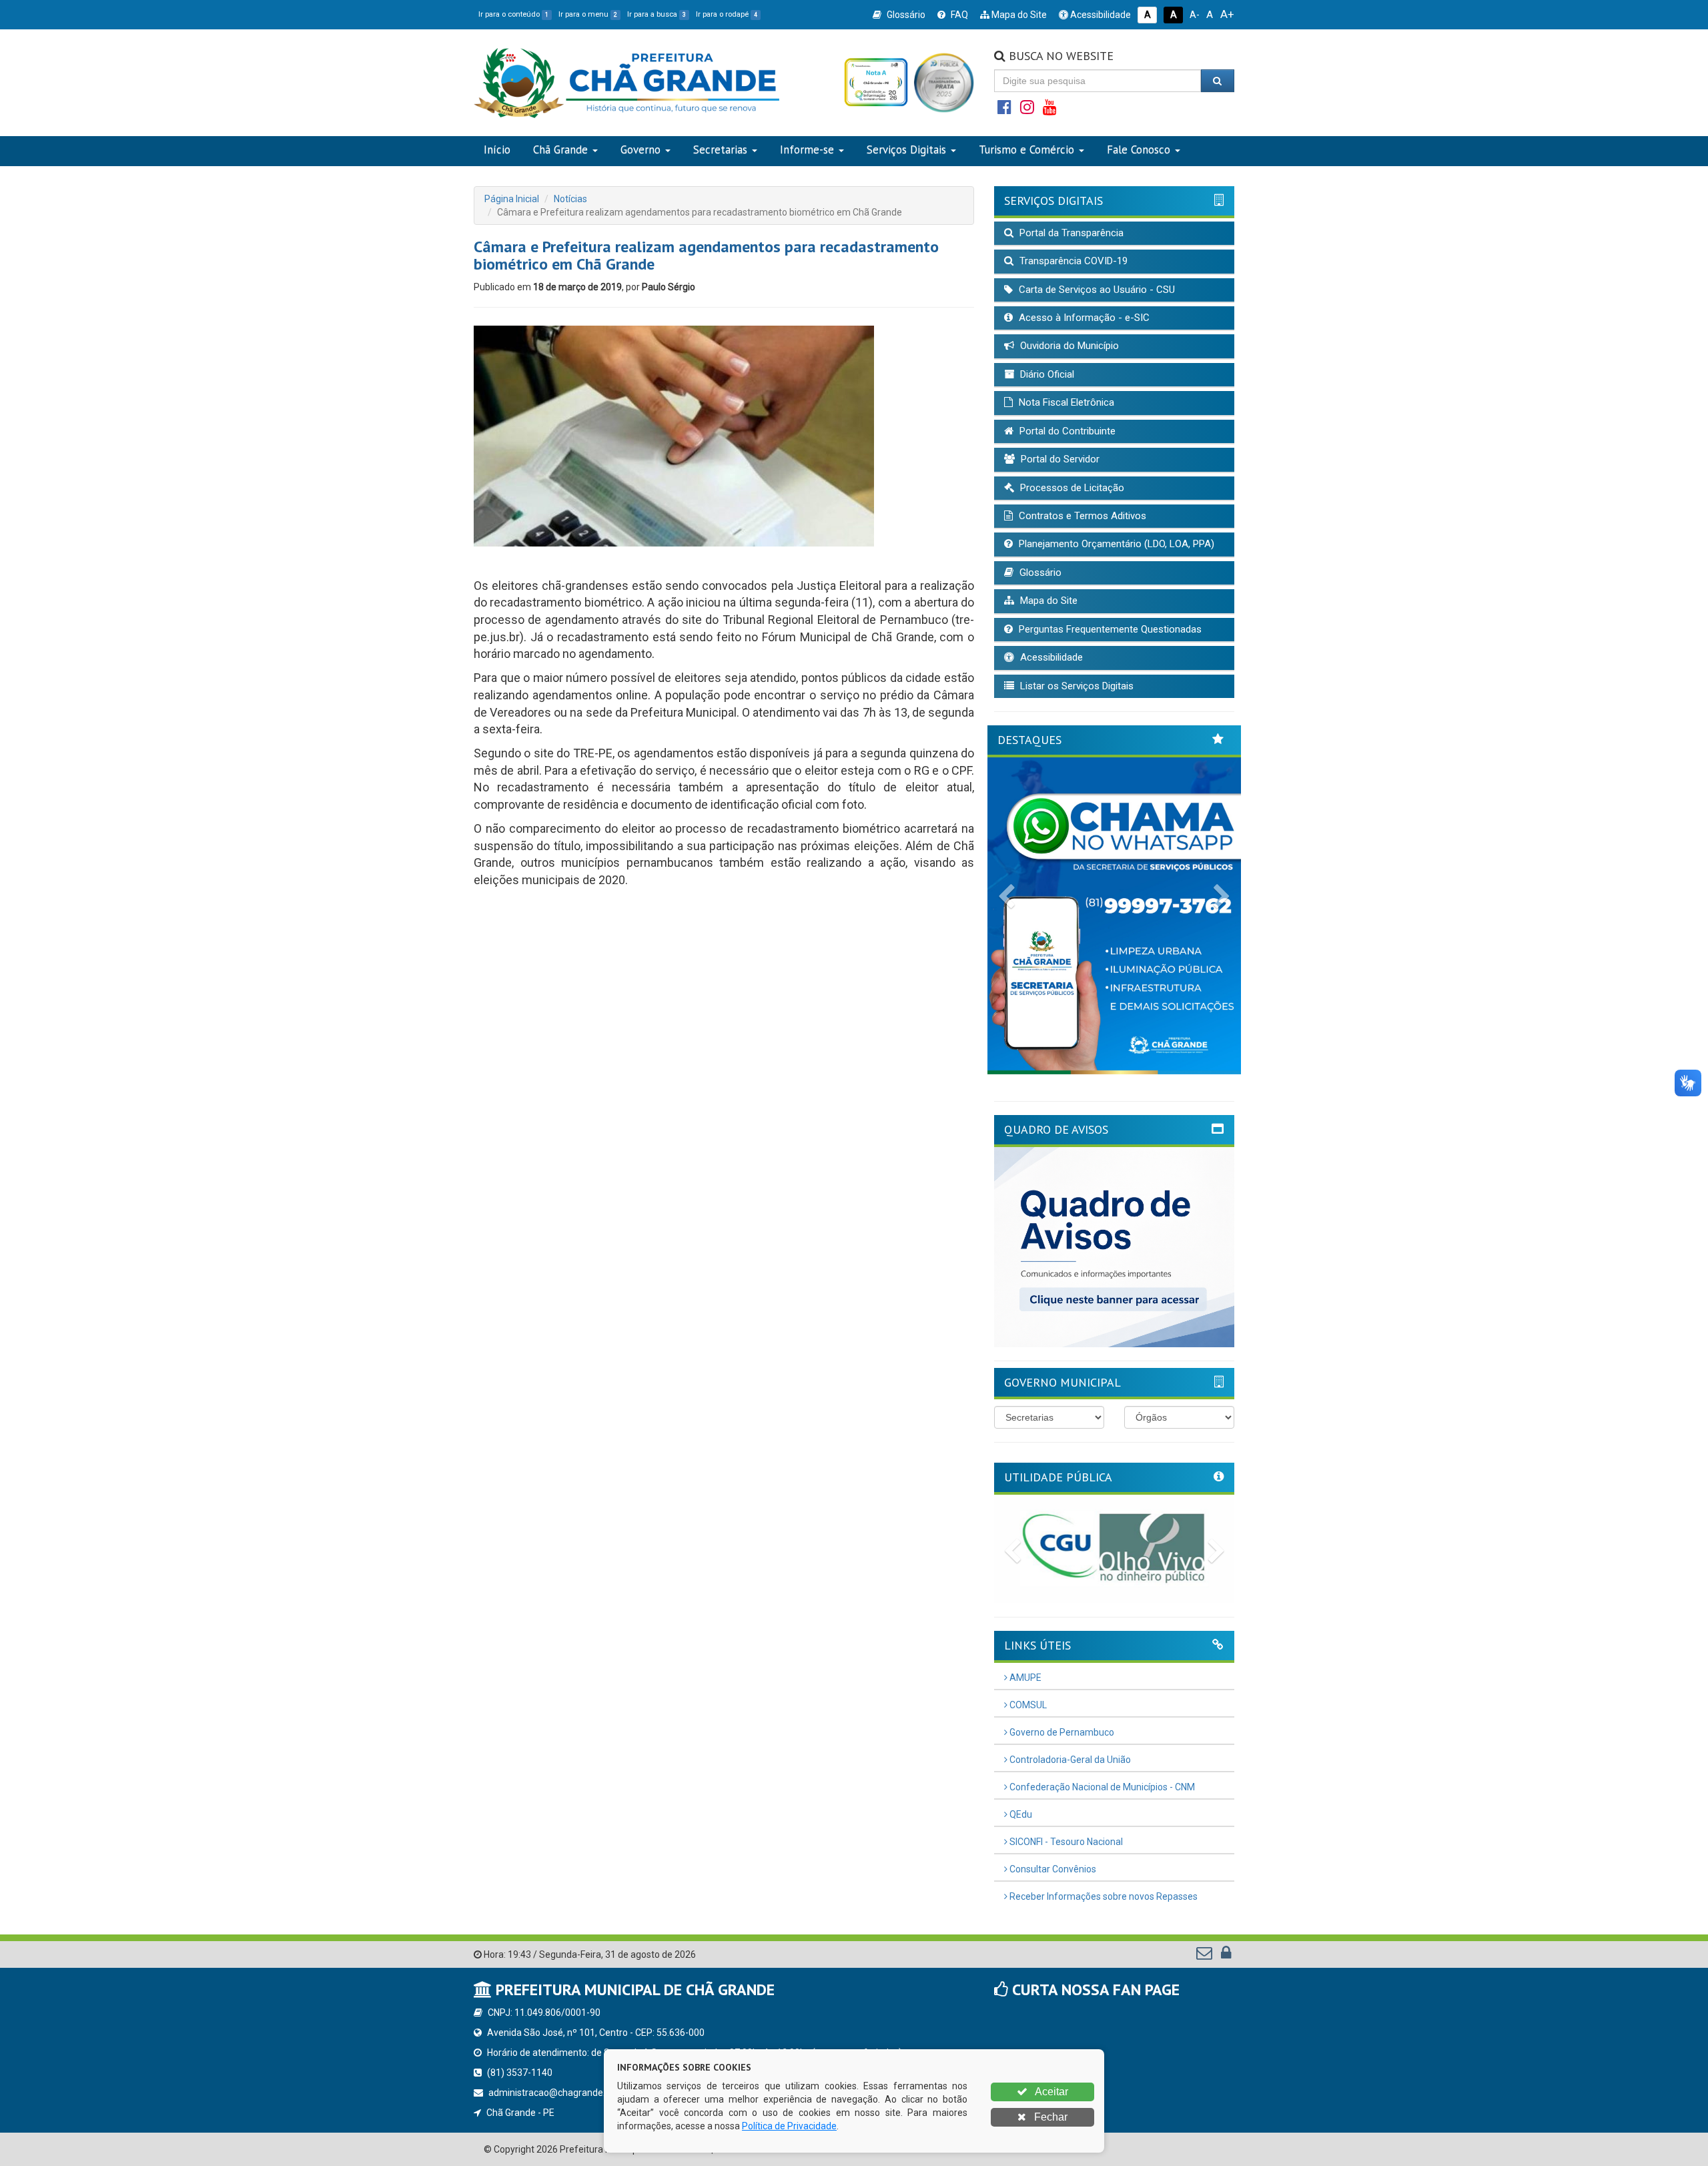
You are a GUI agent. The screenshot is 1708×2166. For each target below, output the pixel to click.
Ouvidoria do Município (1068, 346)
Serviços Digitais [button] (906, 149)
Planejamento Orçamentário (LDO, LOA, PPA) (1115, 544)
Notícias (570, 199)
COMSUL (1027, 1705)
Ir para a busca (657, 14)
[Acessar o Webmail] (1205, 1956)
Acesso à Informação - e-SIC (1083, 318)
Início (497, 149)
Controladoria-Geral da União (1069, 1760)
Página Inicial (512, 199)
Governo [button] (640, 149)
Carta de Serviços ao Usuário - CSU (1096, 290)
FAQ (958, 15)
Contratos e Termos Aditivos (1081, 516)
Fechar (1049, 2117)
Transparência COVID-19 (1072, 261)
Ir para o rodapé (727, 14)
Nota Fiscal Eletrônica (1065, 402)
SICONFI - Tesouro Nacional (1065, 1842)
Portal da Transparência (1070, 233)
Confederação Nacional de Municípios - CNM (1101, 1787)
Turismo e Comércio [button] (1026, 149)
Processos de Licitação (1071, 488)
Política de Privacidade (789, 2126)
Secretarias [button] (720, 149)
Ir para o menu (588, 14)
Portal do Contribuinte (1066, 431)
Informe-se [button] (807, 149)
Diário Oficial (1046, 374)
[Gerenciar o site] (1226, 1956)
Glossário (905, 15)
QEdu (1020, 1814)
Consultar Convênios (1052, 1869)
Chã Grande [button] (560, 149)
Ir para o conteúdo (513, 14)
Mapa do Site (1018, 15)
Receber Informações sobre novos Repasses (1103, 1896)
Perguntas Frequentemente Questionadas (1109, 629)
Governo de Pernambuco (1061, 1732)
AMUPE (1024, 1678)
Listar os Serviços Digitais (1076, 686)
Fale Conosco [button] (1139, 149)
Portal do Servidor (1059, 459)
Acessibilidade (1100, 15)
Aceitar (1050, 2092)
